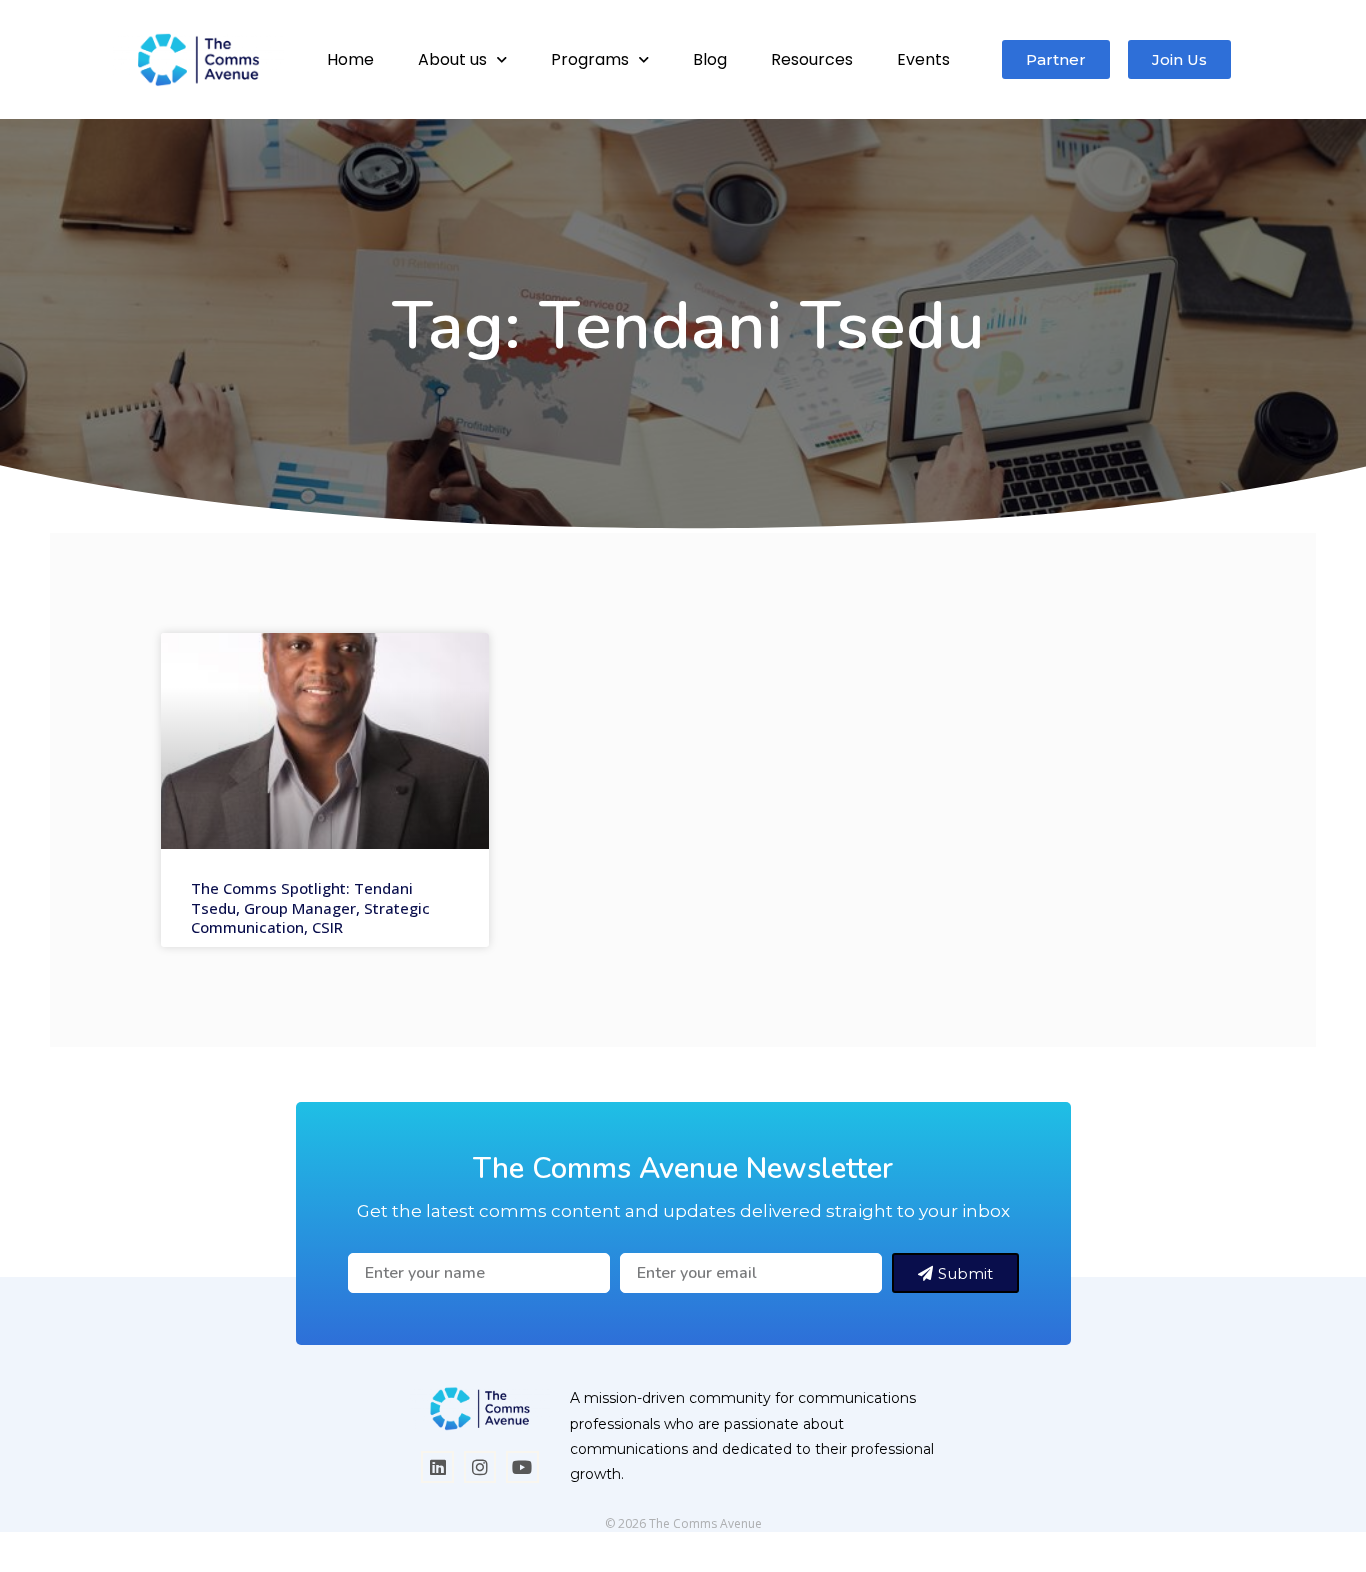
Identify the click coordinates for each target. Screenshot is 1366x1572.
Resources (812, 59)
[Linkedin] (437, 1467)
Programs (590, 59)
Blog (710, 59)
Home (350, 59)
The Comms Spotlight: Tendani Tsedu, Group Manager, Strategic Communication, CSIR (310, 907)
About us (452, 59)
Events (923, 59)
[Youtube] (522, 1467)
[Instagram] (480, 1467)
